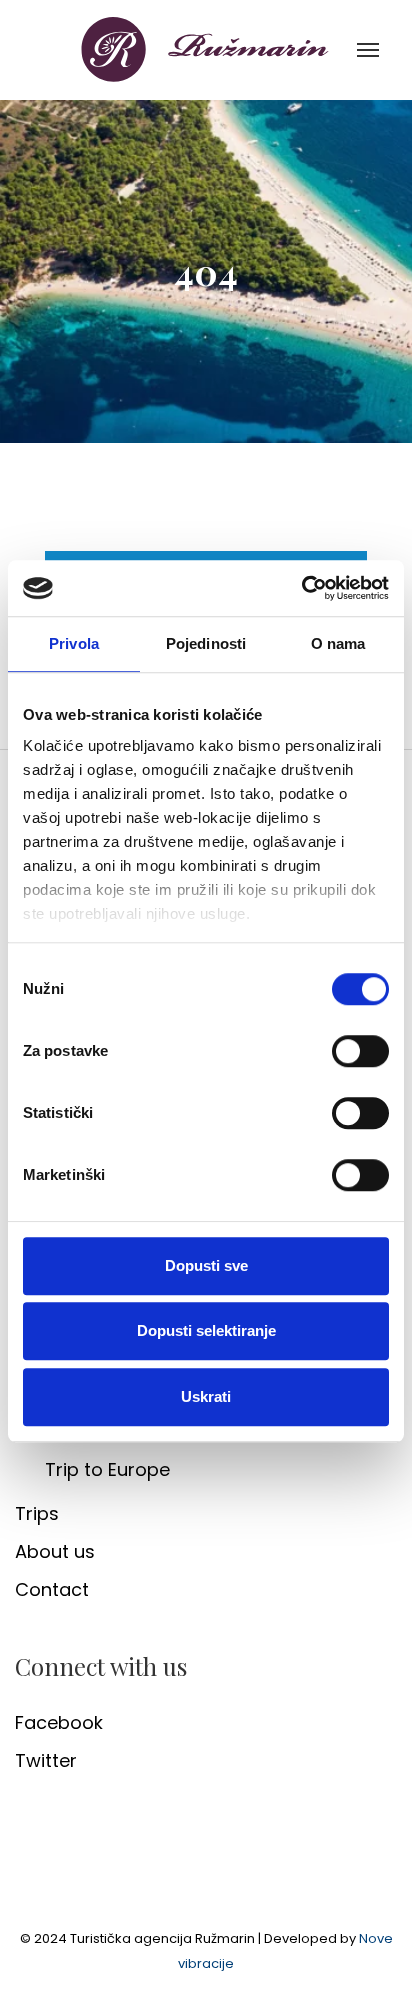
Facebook (59, 1722)
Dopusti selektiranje (206, 1330)
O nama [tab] (338, 643)
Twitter (46, 1760)
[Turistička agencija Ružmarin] (206, 48)
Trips (37, 1513)
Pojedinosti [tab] (206, 643)
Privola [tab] (74, 643)
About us (55, 1551)
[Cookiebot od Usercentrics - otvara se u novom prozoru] (301, 588)
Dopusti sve (206, 1265)
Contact (52, 1589)
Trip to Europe (107, 1469)
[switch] (360, 1051)
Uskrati (206, 1396)
